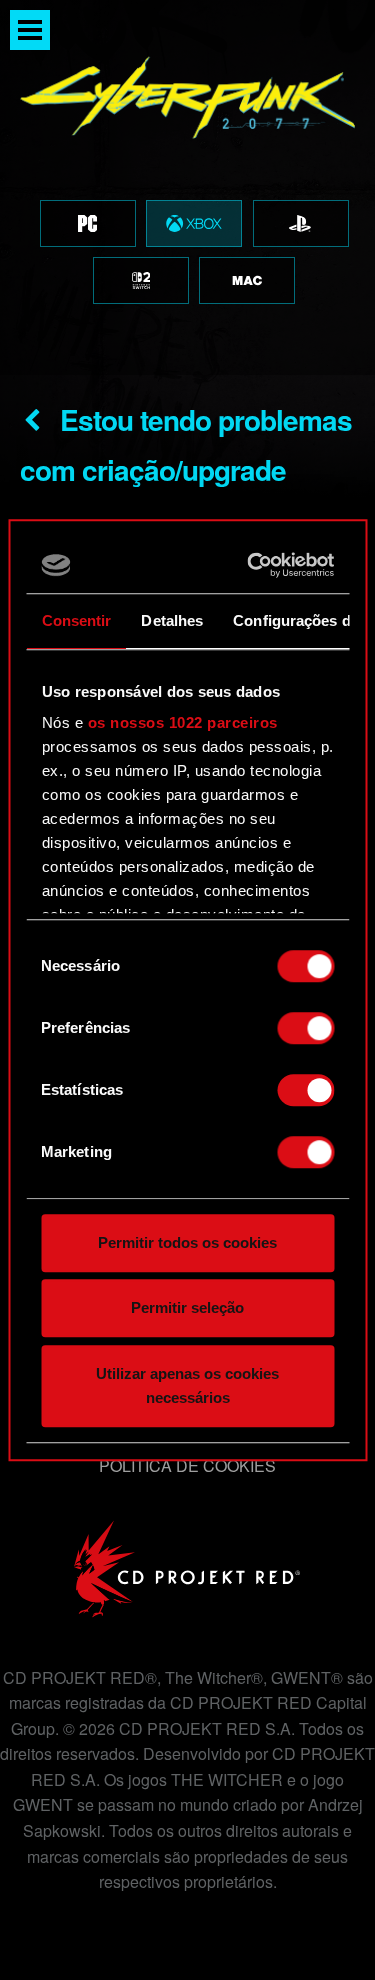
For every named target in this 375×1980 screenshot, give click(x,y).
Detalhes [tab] (172, 620)
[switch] (305, 1028)
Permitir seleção (187, 1307)
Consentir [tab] (76, 620)
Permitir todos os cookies (187, 1242)
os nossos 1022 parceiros (182, 722)
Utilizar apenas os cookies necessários (187, 1385)
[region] (187, 187)
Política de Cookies (187, 1465)
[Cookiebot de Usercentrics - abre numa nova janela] (254, 565)
